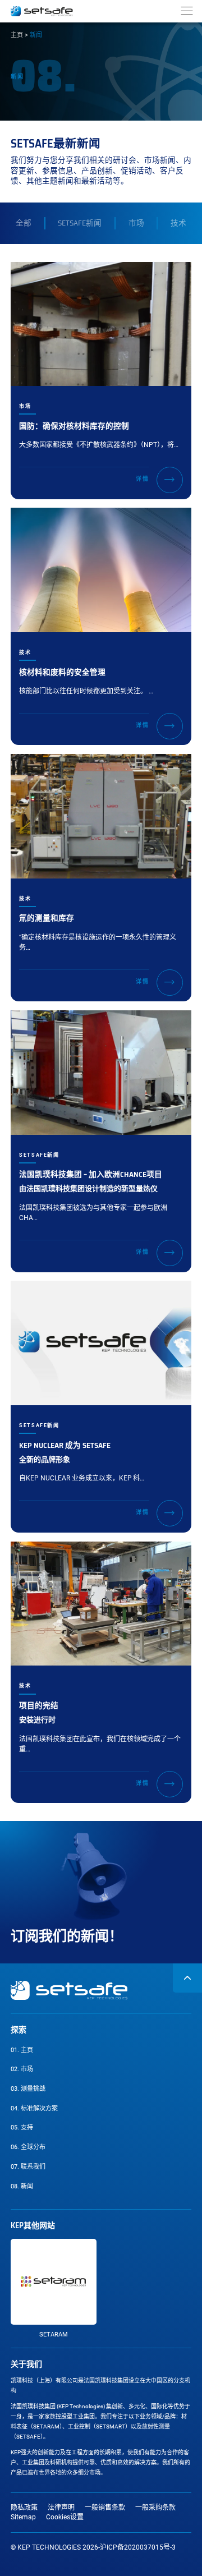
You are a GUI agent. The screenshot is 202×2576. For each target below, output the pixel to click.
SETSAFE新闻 (80, 223)
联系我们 (28, 2167)
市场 (136, 223)
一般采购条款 (155, 2508)
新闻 (33, 2189)
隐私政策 (24, 2508)
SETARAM (54, 2334)
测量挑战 (28, 2089)
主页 (17, 35)
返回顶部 (187, 1978)
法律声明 (61, 2508)
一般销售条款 (105, 2508)
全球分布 (28, 2147)
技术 (178, 223)
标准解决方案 (34, 2108)
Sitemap (23, 2517)
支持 (22, 2127)
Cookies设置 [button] (65, 2517)
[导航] (187, 11)
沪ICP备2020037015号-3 (138, 2547)
